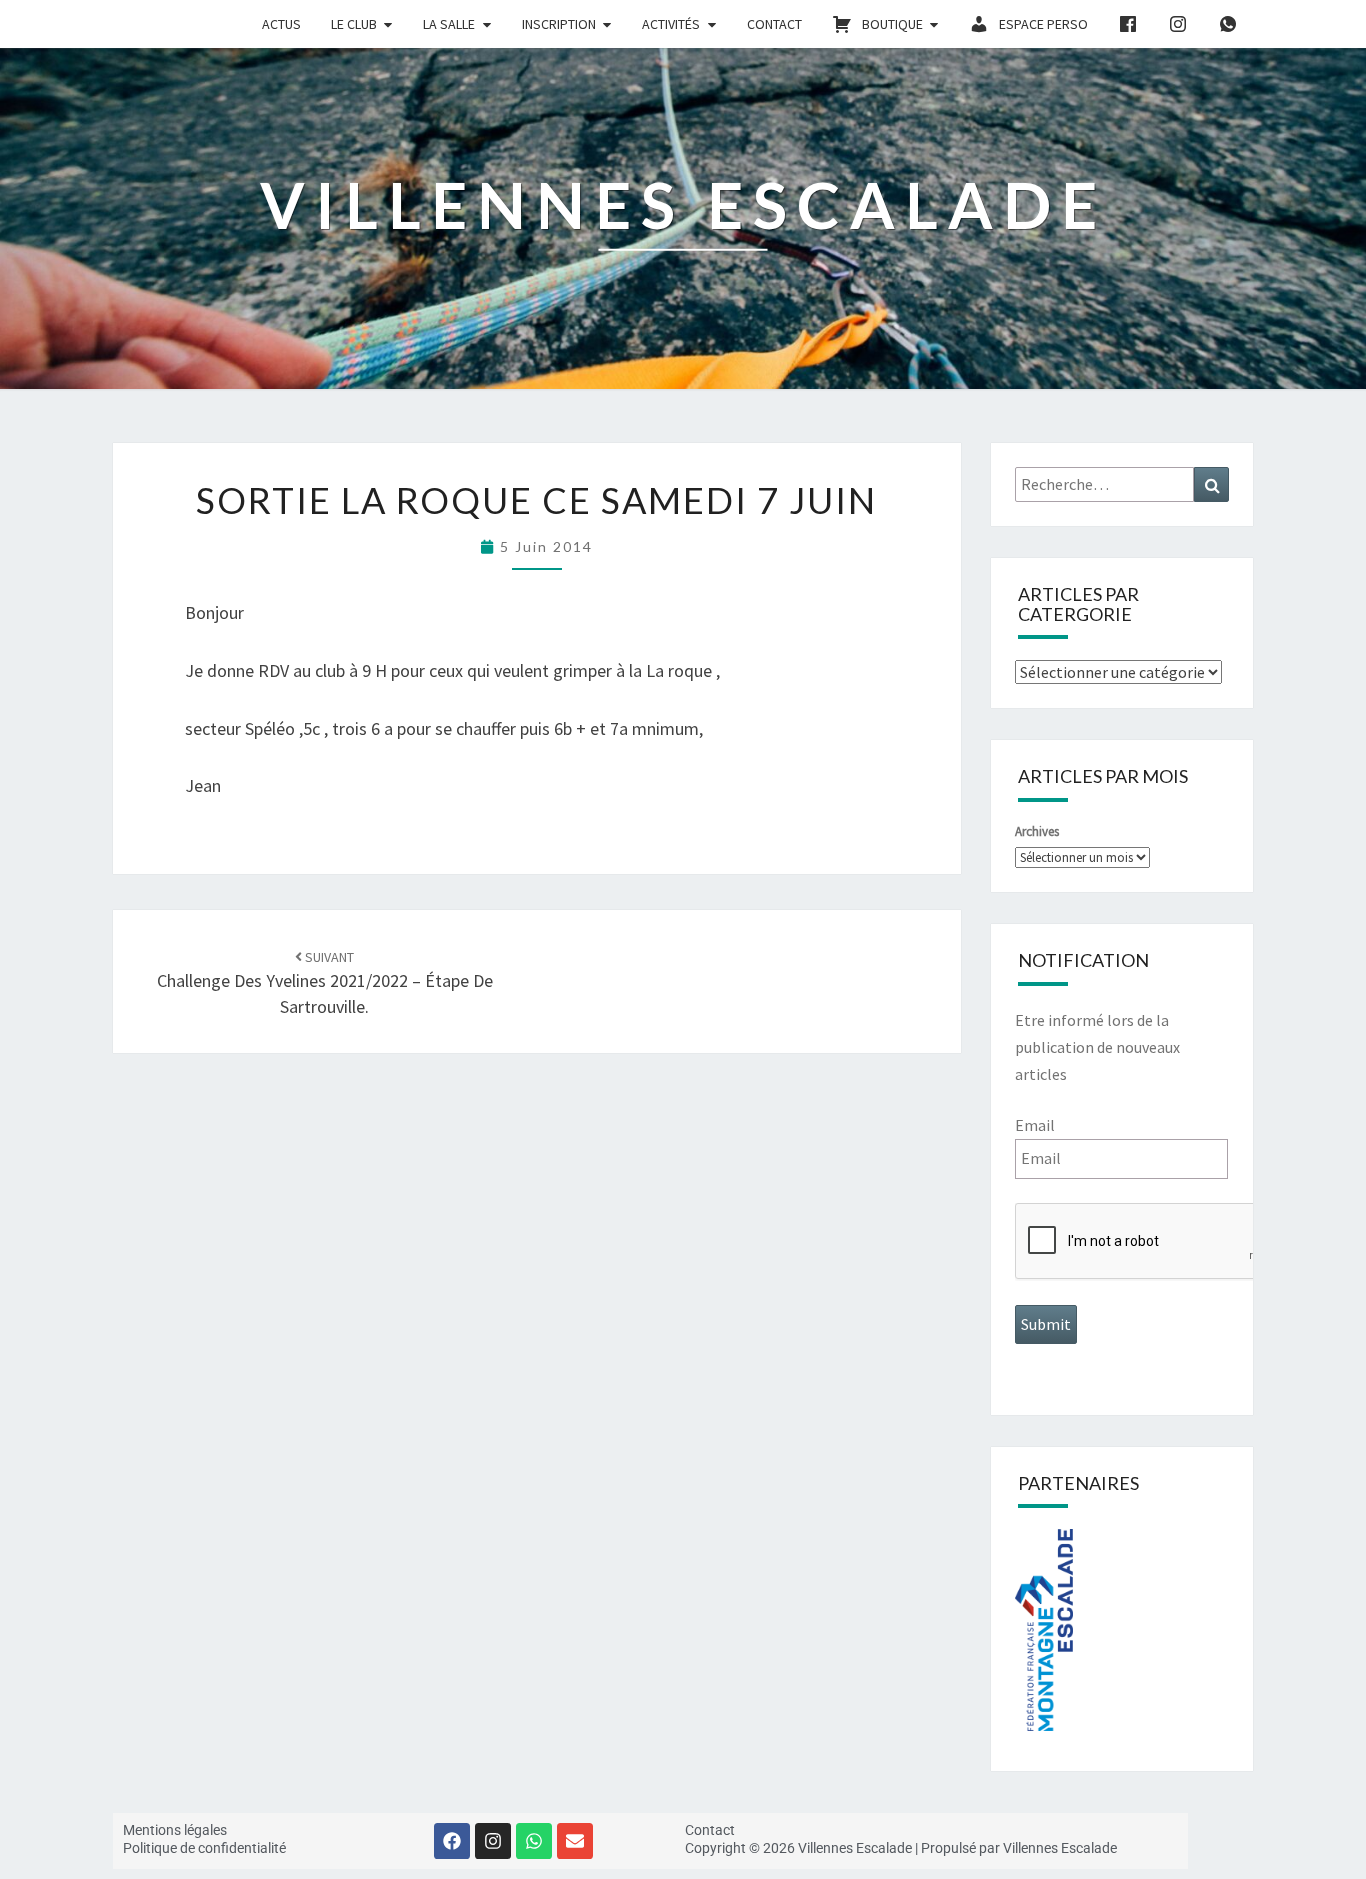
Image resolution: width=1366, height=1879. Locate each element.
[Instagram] (493, 1841)
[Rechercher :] (1122, 484)
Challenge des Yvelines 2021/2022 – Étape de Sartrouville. (325, 983)
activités (671, 24)
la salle (449, 24)
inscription (559, 24)
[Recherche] (1211, 484)
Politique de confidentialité (204, 1848)
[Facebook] (452, 1841)
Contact (774, 24)
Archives (1037, 831)
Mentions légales (175, 1830)
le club (354, 24)
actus (281, 24)
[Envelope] (575, 1841)
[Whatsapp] (534, 1841)
